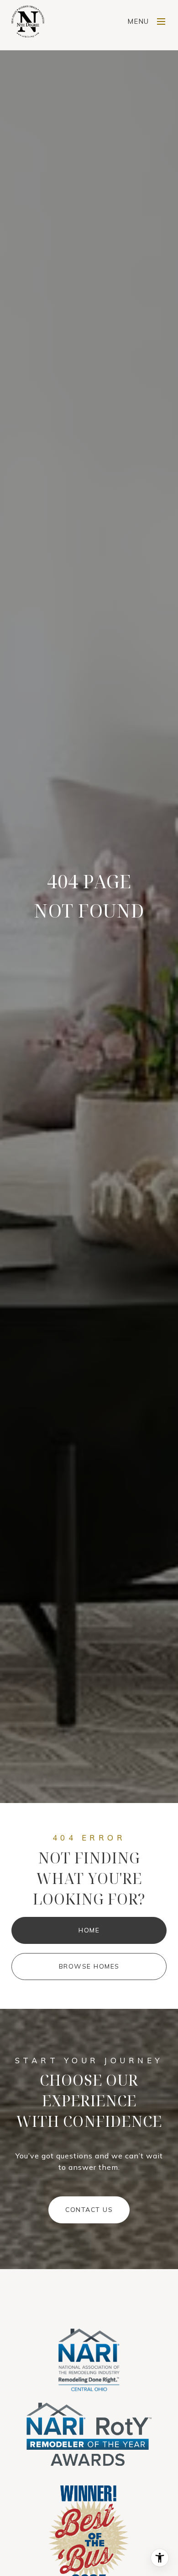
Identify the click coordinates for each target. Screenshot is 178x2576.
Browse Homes (89, 1966)
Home (89, 1930)
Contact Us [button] (89, 2210)
